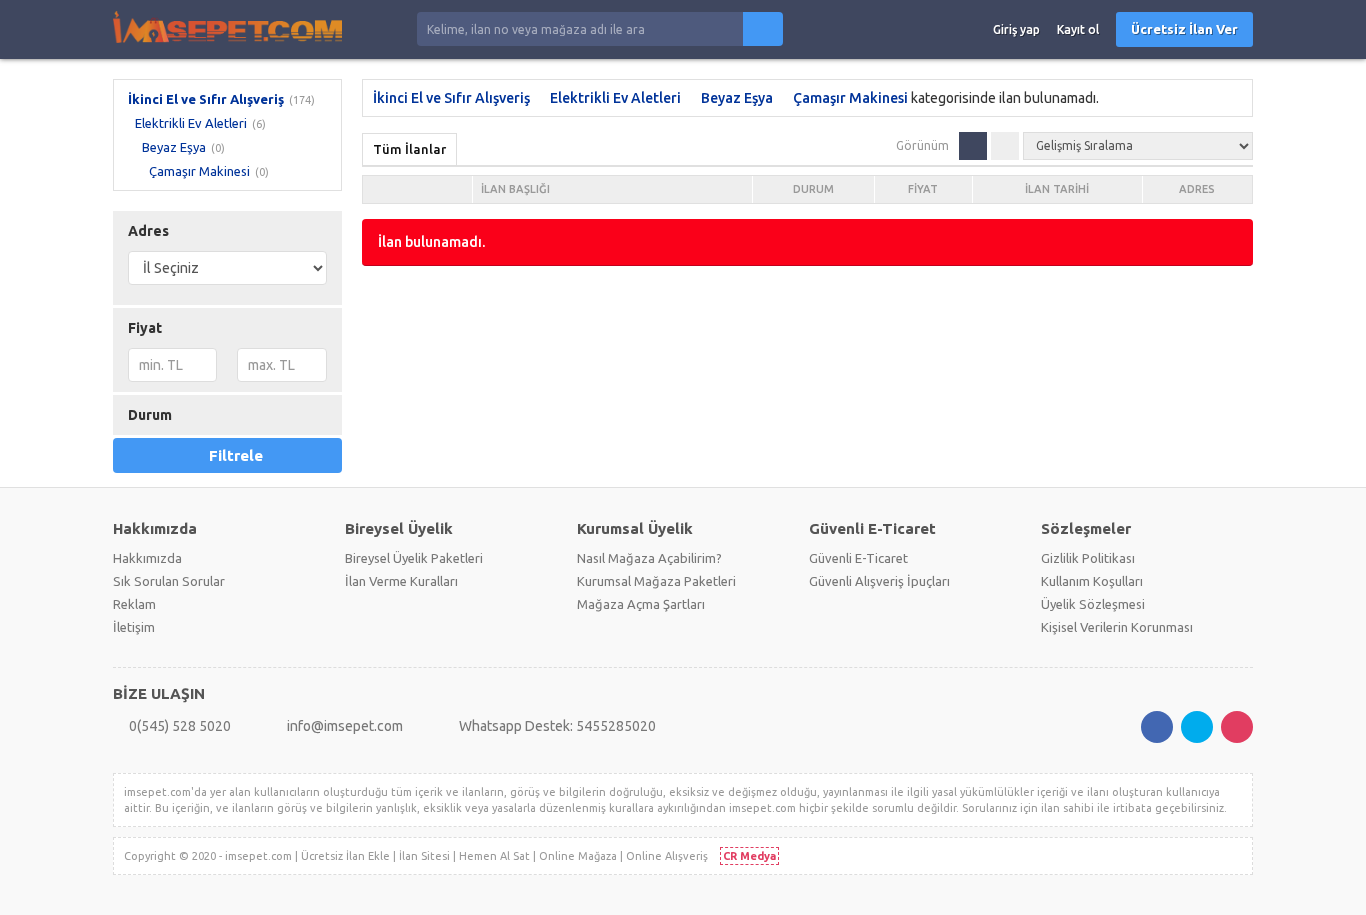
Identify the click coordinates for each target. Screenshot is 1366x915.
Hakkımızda (147, 558)
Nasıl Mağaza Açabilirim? (649, 558)
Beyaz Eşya (174, 147)
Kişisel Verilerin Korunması (1117, 627)
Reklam (134, 604)
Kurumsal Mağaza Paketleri (656, 581)
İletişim (134, 627)
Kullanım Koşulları (1092, 581)
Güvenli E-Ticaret (858, 558)
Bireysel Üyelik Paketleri (414, 558)
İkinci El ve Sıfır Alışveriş (206, 99)
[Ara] (763, 29)
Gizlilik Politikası (1088, 558)
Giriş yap (1016, 29)
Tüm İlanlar (409, 149)
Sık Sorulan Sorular (169, 581)
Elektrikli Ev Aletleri (191, 123)
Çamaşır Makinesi (199, 171)
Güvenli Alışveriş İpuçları (879, 581)
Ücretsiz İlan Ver (1184, 29)
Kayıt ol (1078, 29)
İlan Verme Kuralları (401, 581)
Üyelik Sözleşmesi (1093, 604)
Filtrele (236, 455)
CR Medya (749, 856)
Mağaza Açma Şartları (641, 604)
